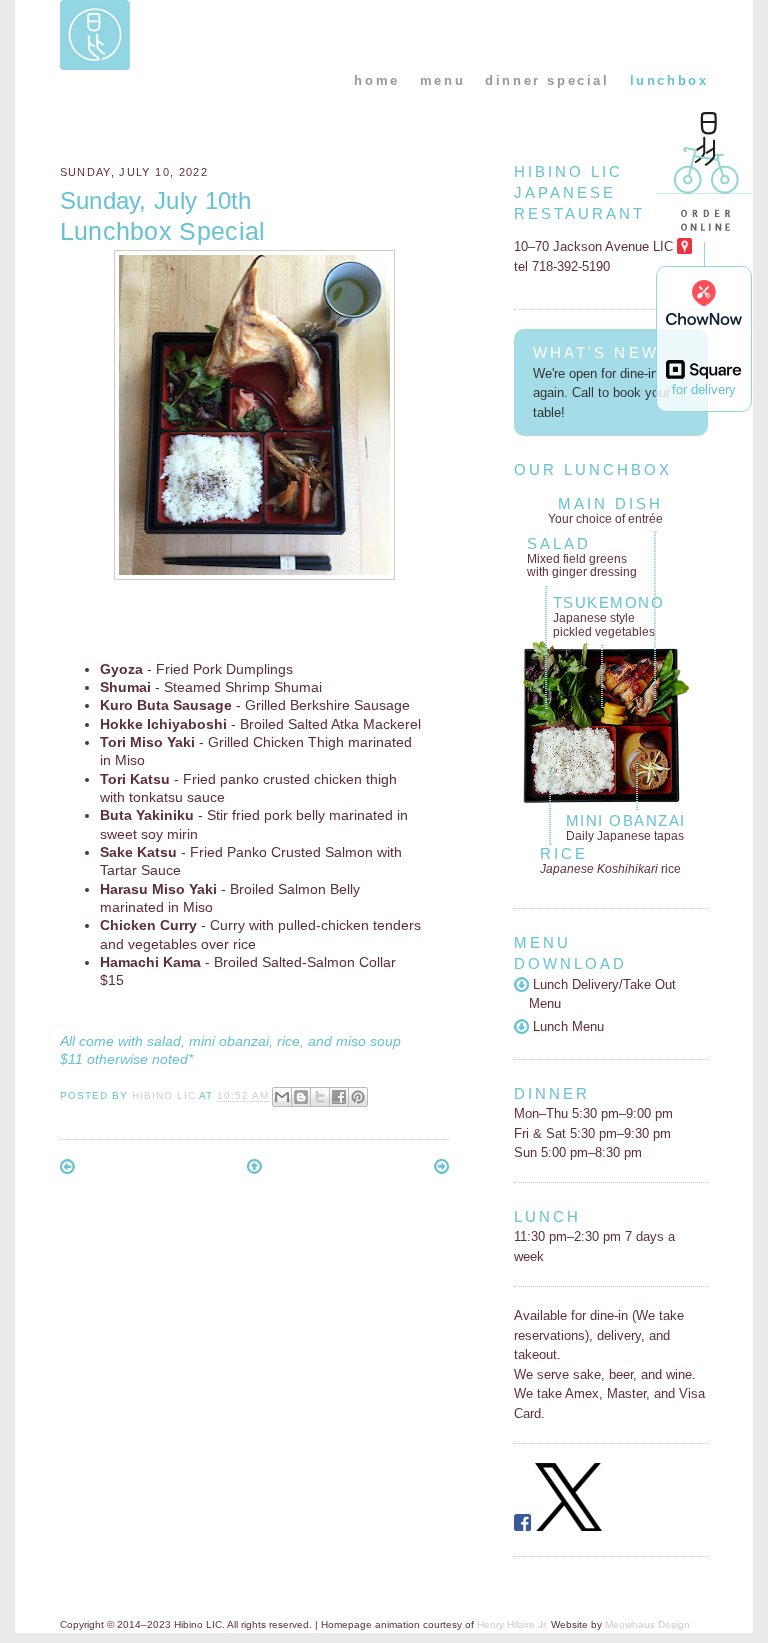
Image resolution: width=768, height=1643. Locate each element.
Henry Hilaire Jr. (512, 1624)
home (376, 80)
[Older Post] (441, 1169)
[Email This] (282, 1097)
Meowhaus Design (647, 1624)
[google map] (684, 246)
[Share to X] (320, 1097)
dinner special (547, 80)
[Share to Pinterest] (358, 1097)
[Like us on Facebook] (522, 1526)
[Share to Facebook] (339, 1097)
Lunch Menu (566, 1026)
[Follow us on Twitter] (569, 1526)
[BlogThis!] (301, 1097)
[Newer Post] (67, 1169)
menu (442, 80)
